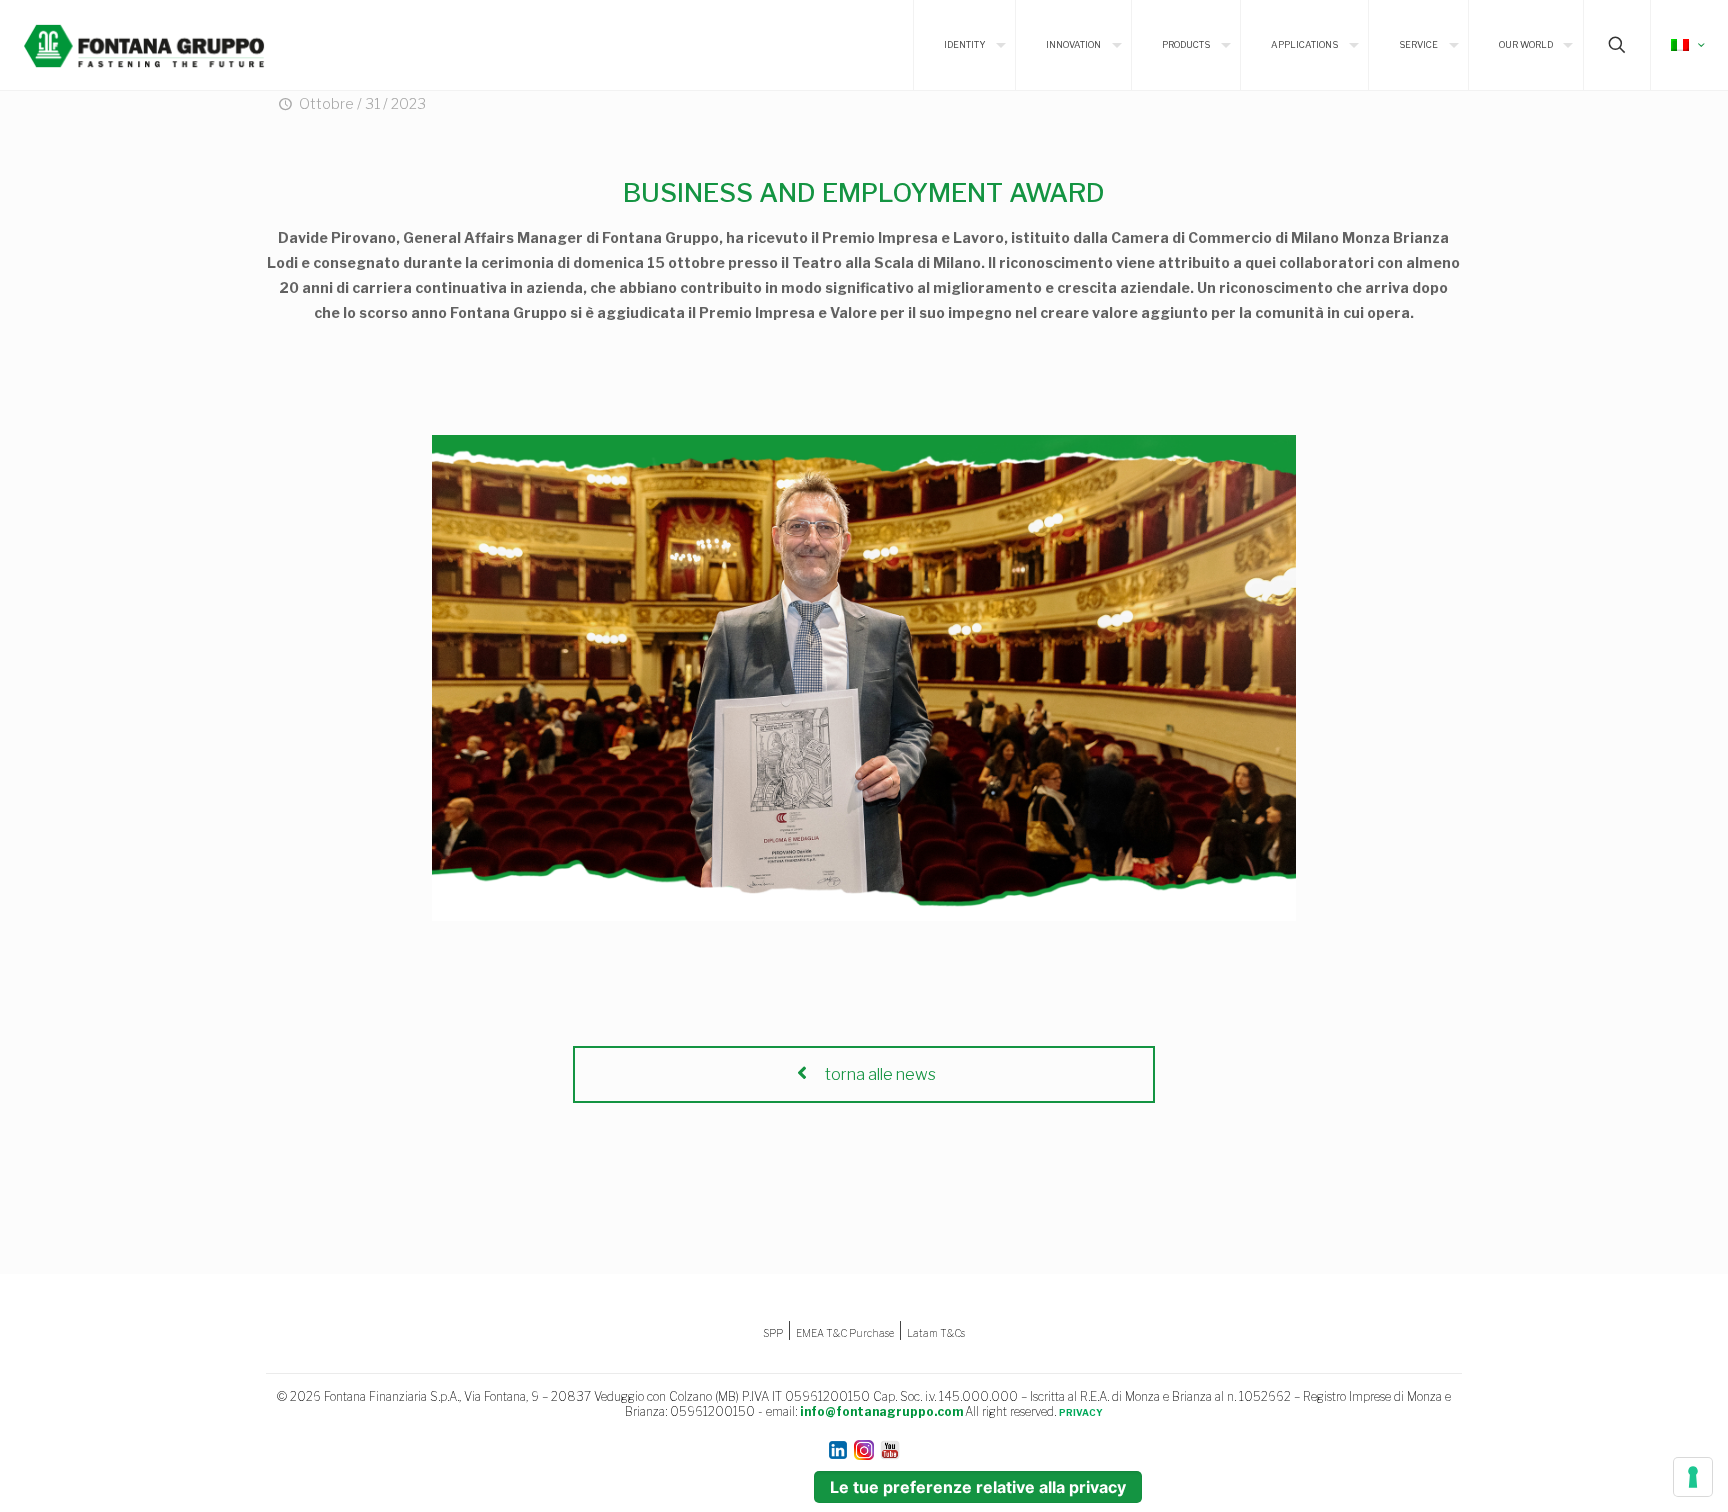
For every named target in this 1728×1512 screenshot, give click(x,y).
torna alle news (879, 1074)
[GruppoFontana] (144, 45)
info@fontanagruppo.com (881, 1411)
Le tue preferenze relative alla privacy (978, 1487)
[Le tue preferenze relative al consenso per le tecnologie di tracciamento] (1693, 1477)
